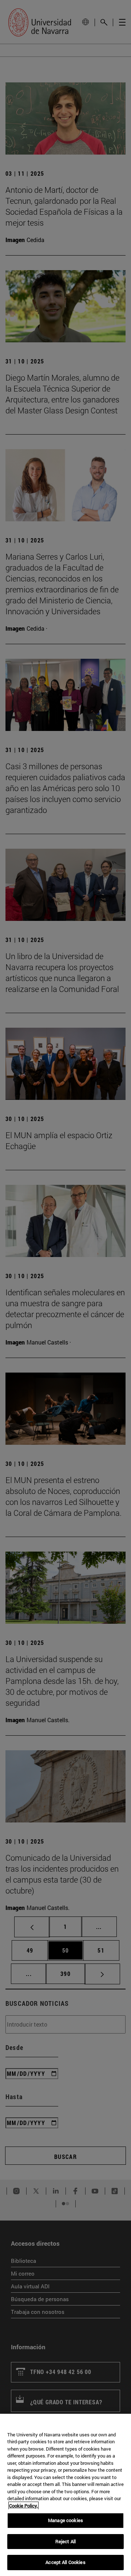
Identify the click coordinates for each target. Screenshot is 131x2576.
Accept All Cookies (65, 2562)
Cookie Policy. (23, 2506)
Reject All (65, 2541)
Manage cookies (65, 2520)
